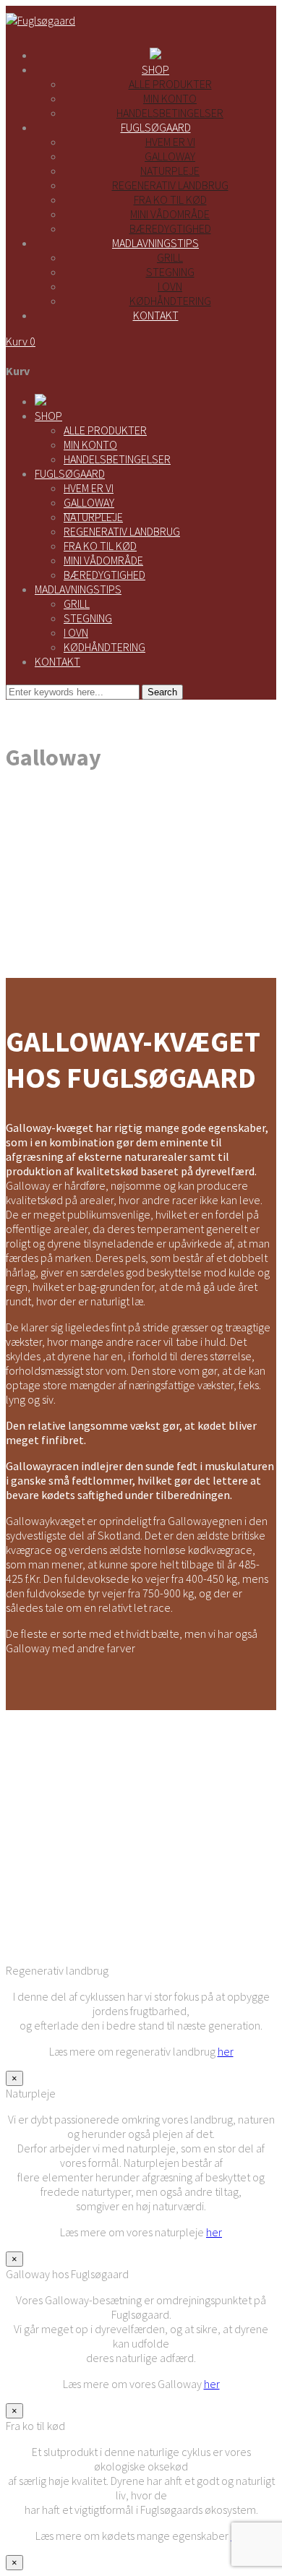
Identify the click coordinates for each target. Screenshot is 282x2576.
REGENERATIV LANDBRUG (122, 531)
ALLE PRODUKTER (105, 430)
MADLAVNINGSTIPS (78, 589)
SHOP (48, 416)
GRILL (77, 604)
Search (162, 692)
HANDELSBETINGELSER (117, 459)
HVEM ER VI (89, 488)
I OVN (76, 632)
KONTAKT (57, 661)
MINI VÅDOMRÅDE (103, 560)
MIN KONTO (90, 445)
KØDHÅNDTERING (104, 647)
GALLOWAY (89, 502)
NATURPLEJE (93, 517)
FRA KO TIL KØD (100, 546)
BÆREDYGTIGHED (104, 575)
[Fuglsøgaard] (40, 20)
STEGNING (88, 618)
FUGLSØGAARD (70, 473)
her (226, 2051)
